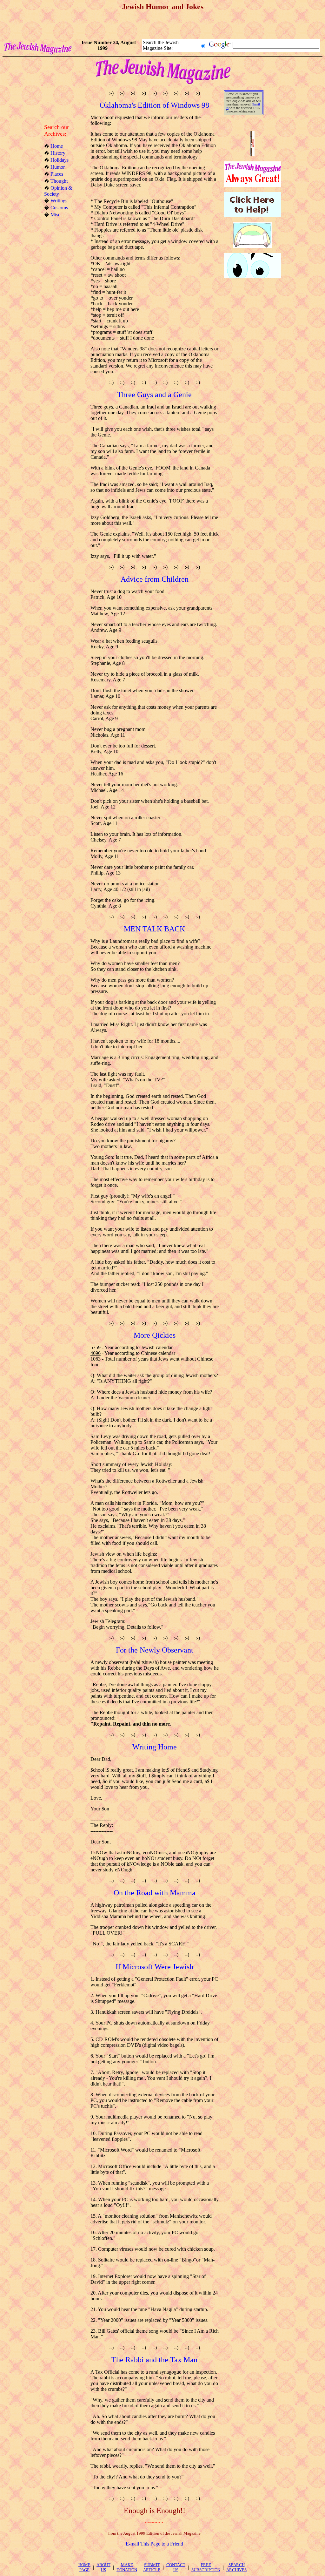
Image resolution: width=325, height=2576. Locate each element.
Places (57, 174)
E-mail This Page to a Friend (154, 2544)
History (58, 153)
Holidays (60, 160)
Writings (59, 201)
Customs (59, 208)
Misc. (56, 215)
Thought (59, 181)
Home (57, 146)
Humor (58, 167)
